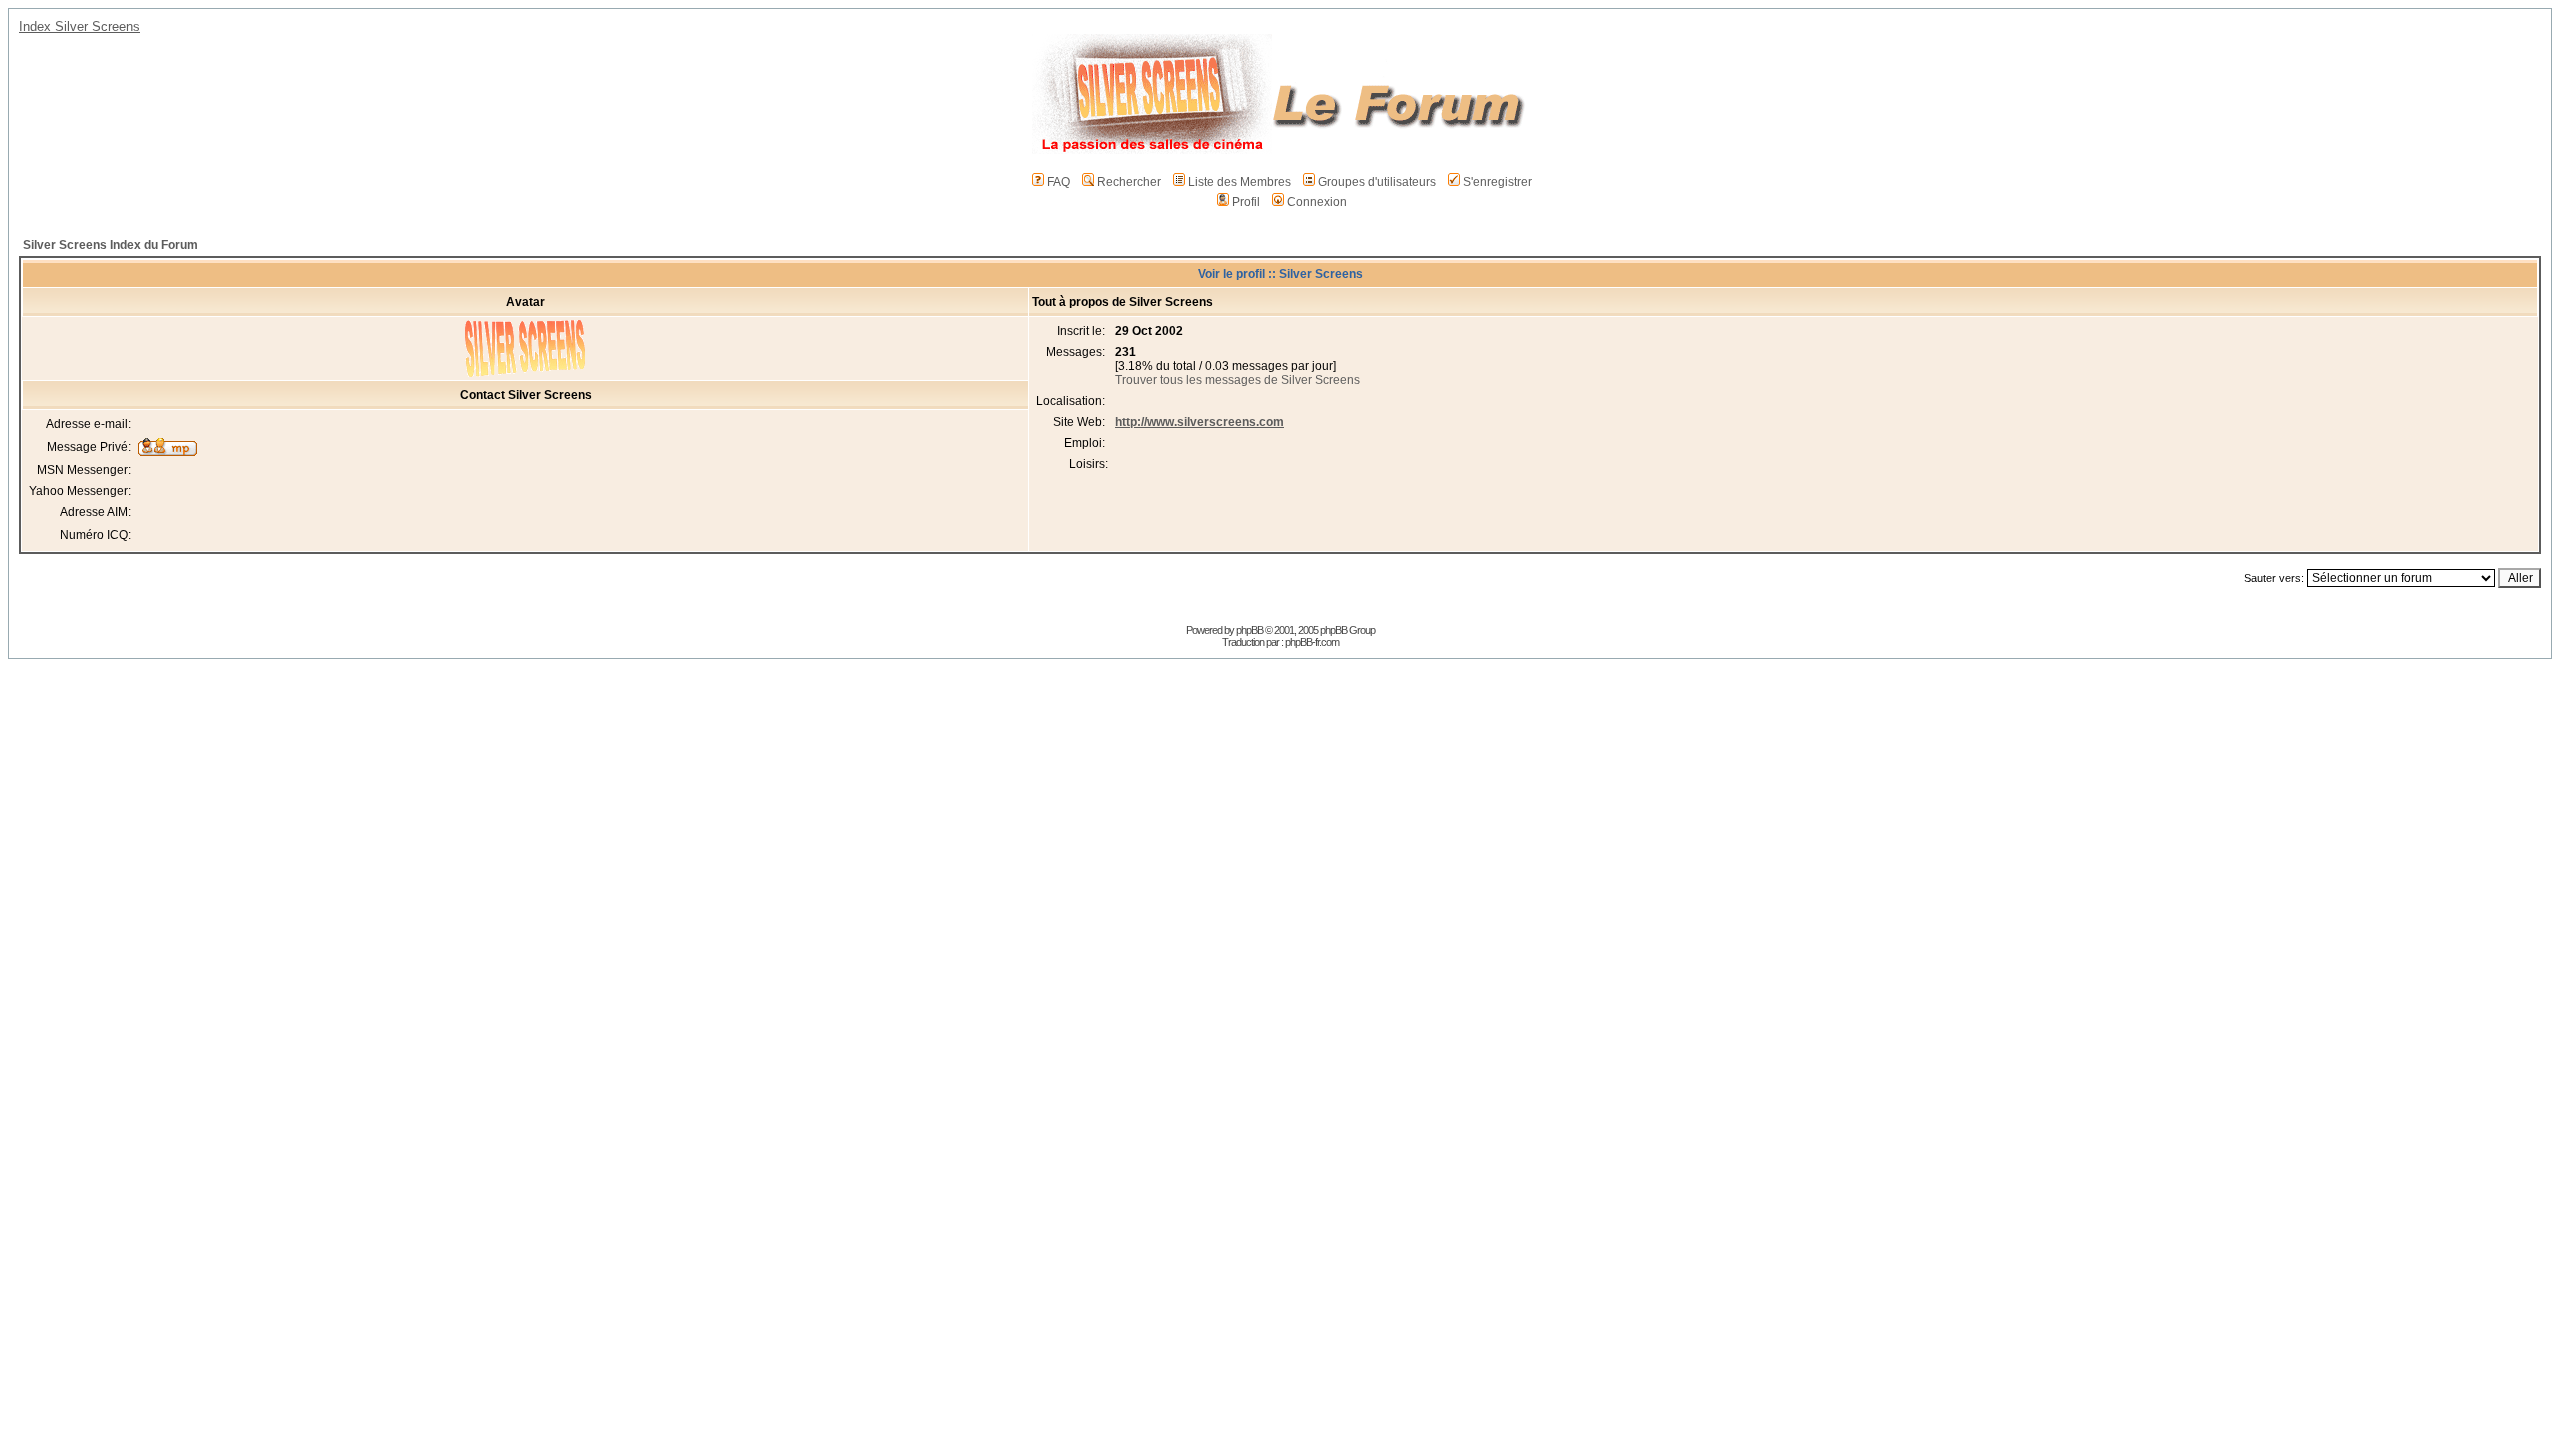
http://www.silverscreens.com (1199, 422)
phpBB (1249, 630)
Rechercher (1129, 182)
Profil (1246, 202)
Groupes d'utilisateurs (1377, 182)
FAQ (1058, 182)
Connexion (1317, 202)
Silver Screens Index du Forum (110, 245)
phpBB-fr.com (1312, 642)
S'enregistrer (1497, 182)
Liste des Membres (1239, 182)
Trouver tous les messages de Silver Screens (1237, 380)
